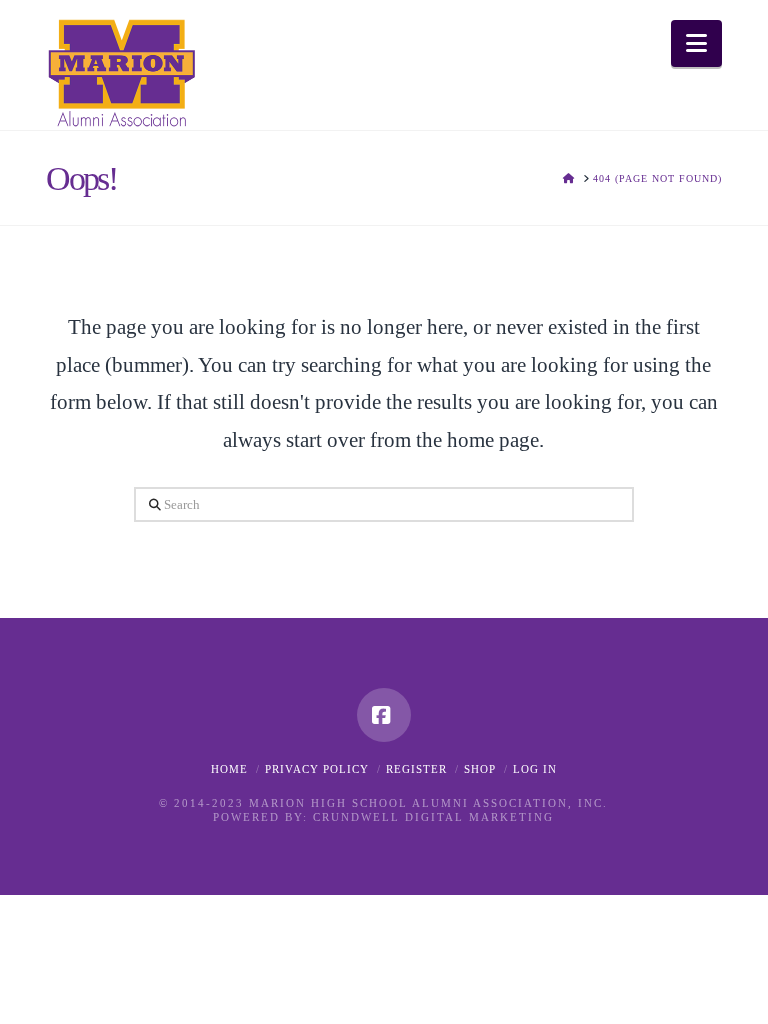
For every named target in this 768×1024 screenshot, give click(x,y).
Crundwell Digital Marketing (433, 817)
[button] (696, 43)
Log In (535, 769)
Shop (480, 769)
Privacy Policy (317, 769)
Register (416, 769)
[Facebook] (384, 715)
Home (229, 769)
